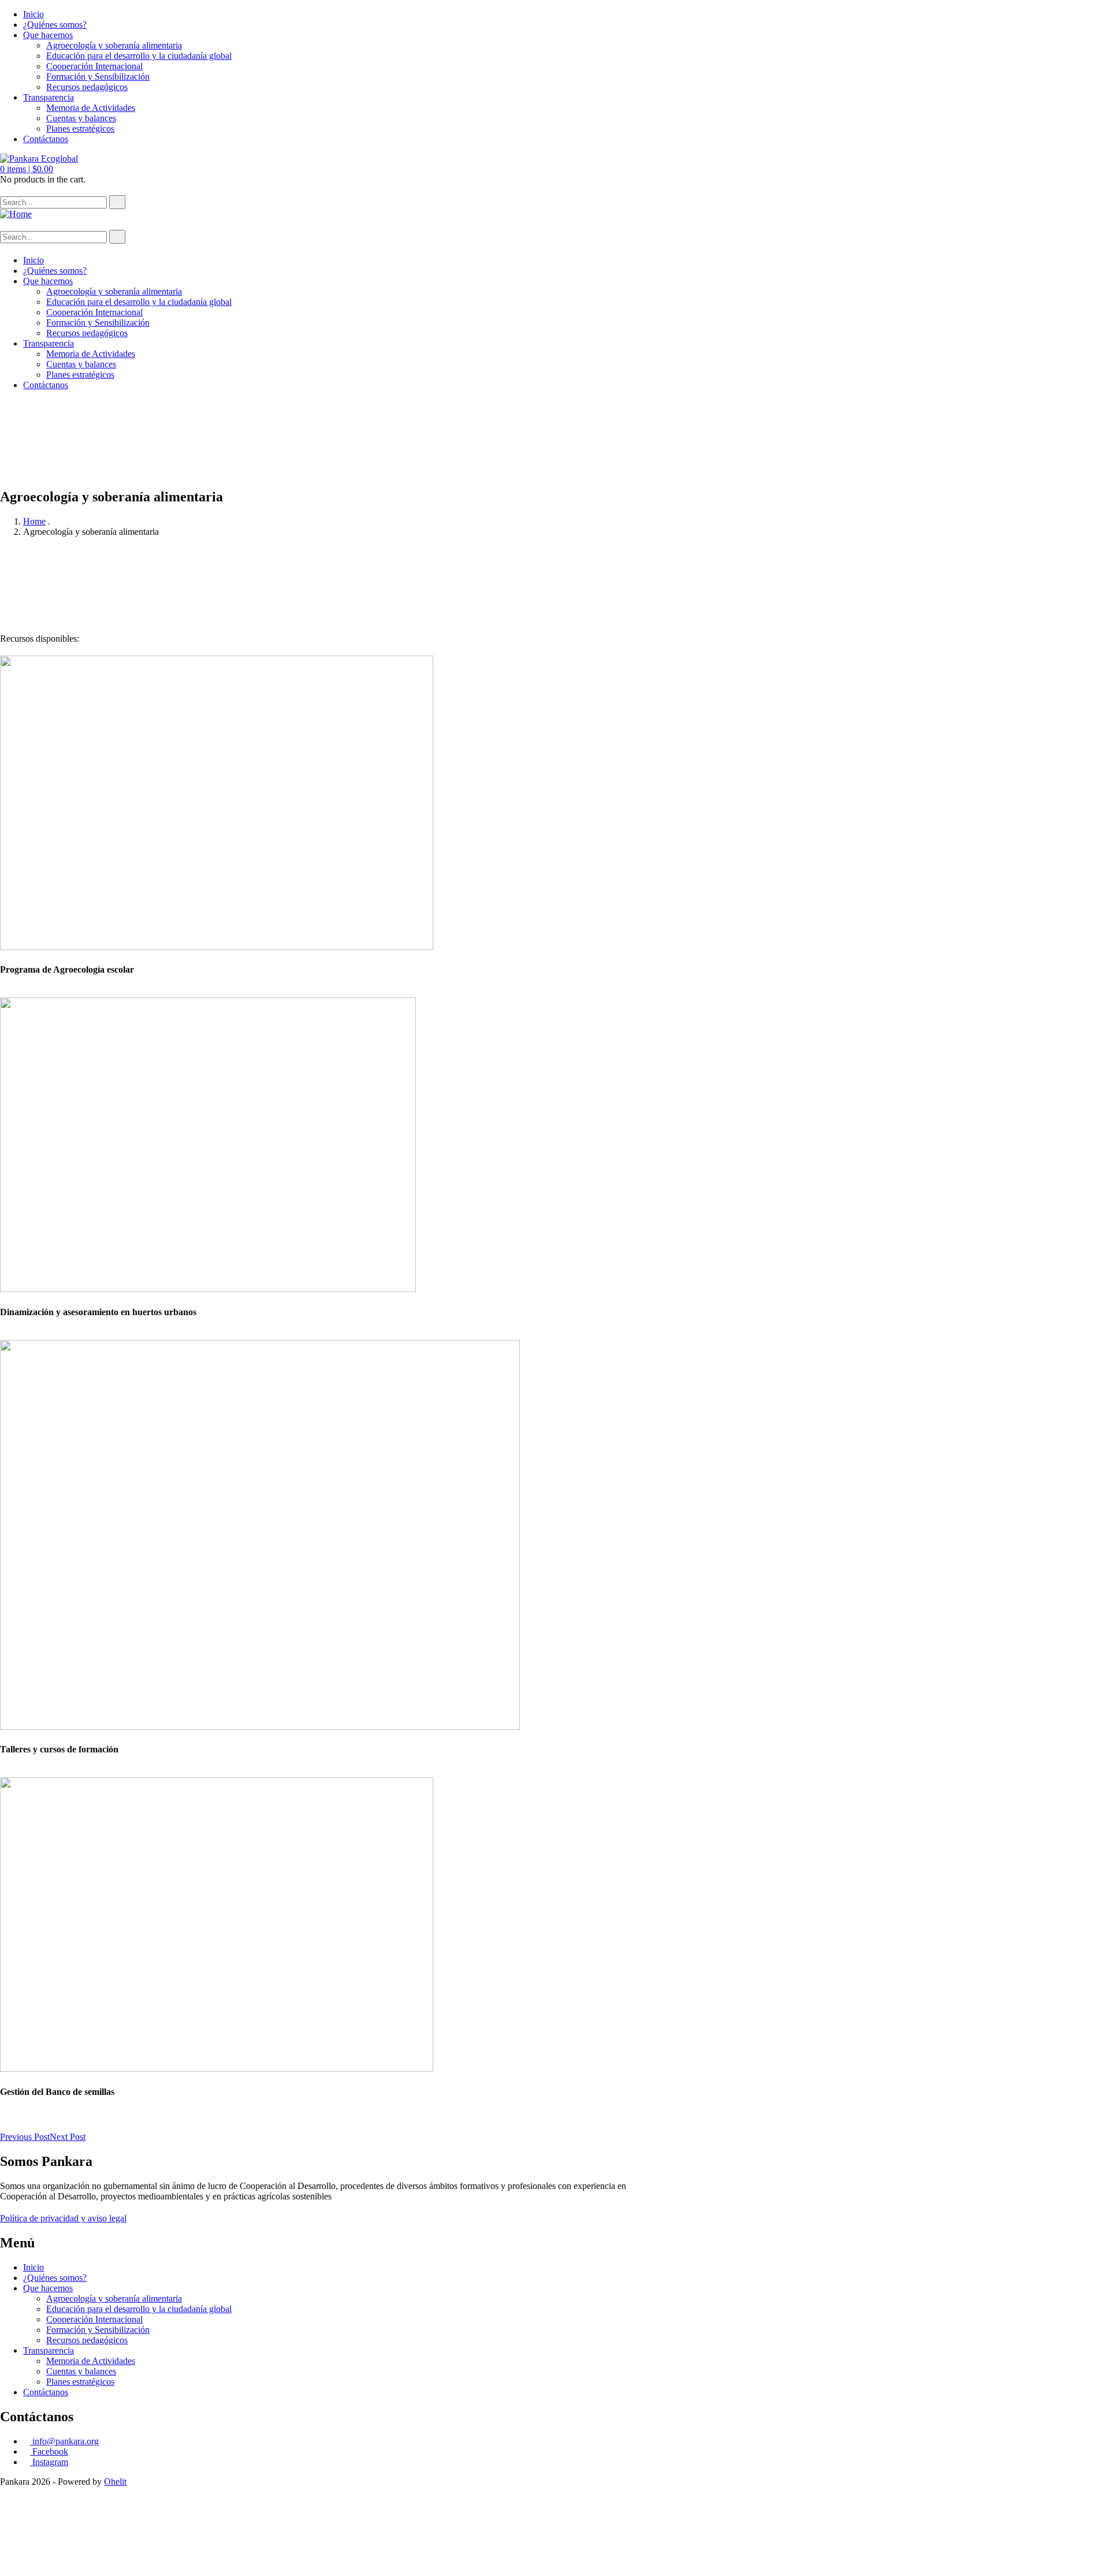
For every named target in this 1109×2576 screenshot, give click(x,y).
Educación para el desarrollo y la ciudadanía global (139, 56)
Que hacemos (48, 35)
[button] (27, 169)
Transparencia (49, 97)
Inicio (34, 14)
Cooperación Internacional (94, 66)
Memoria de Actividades (91, 108)
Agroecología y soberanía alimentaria (114, 45)
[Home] (16, 214)
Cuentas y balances (81, 118)
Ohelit (115, 2482)
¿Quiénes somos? (55, 25)
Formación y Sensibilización (98, 77)
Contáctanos (46, 139)
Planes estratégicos (80, 129)
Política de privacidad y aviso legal (63, 2218)
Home (34, 521)
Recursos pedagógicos (87, 87)
